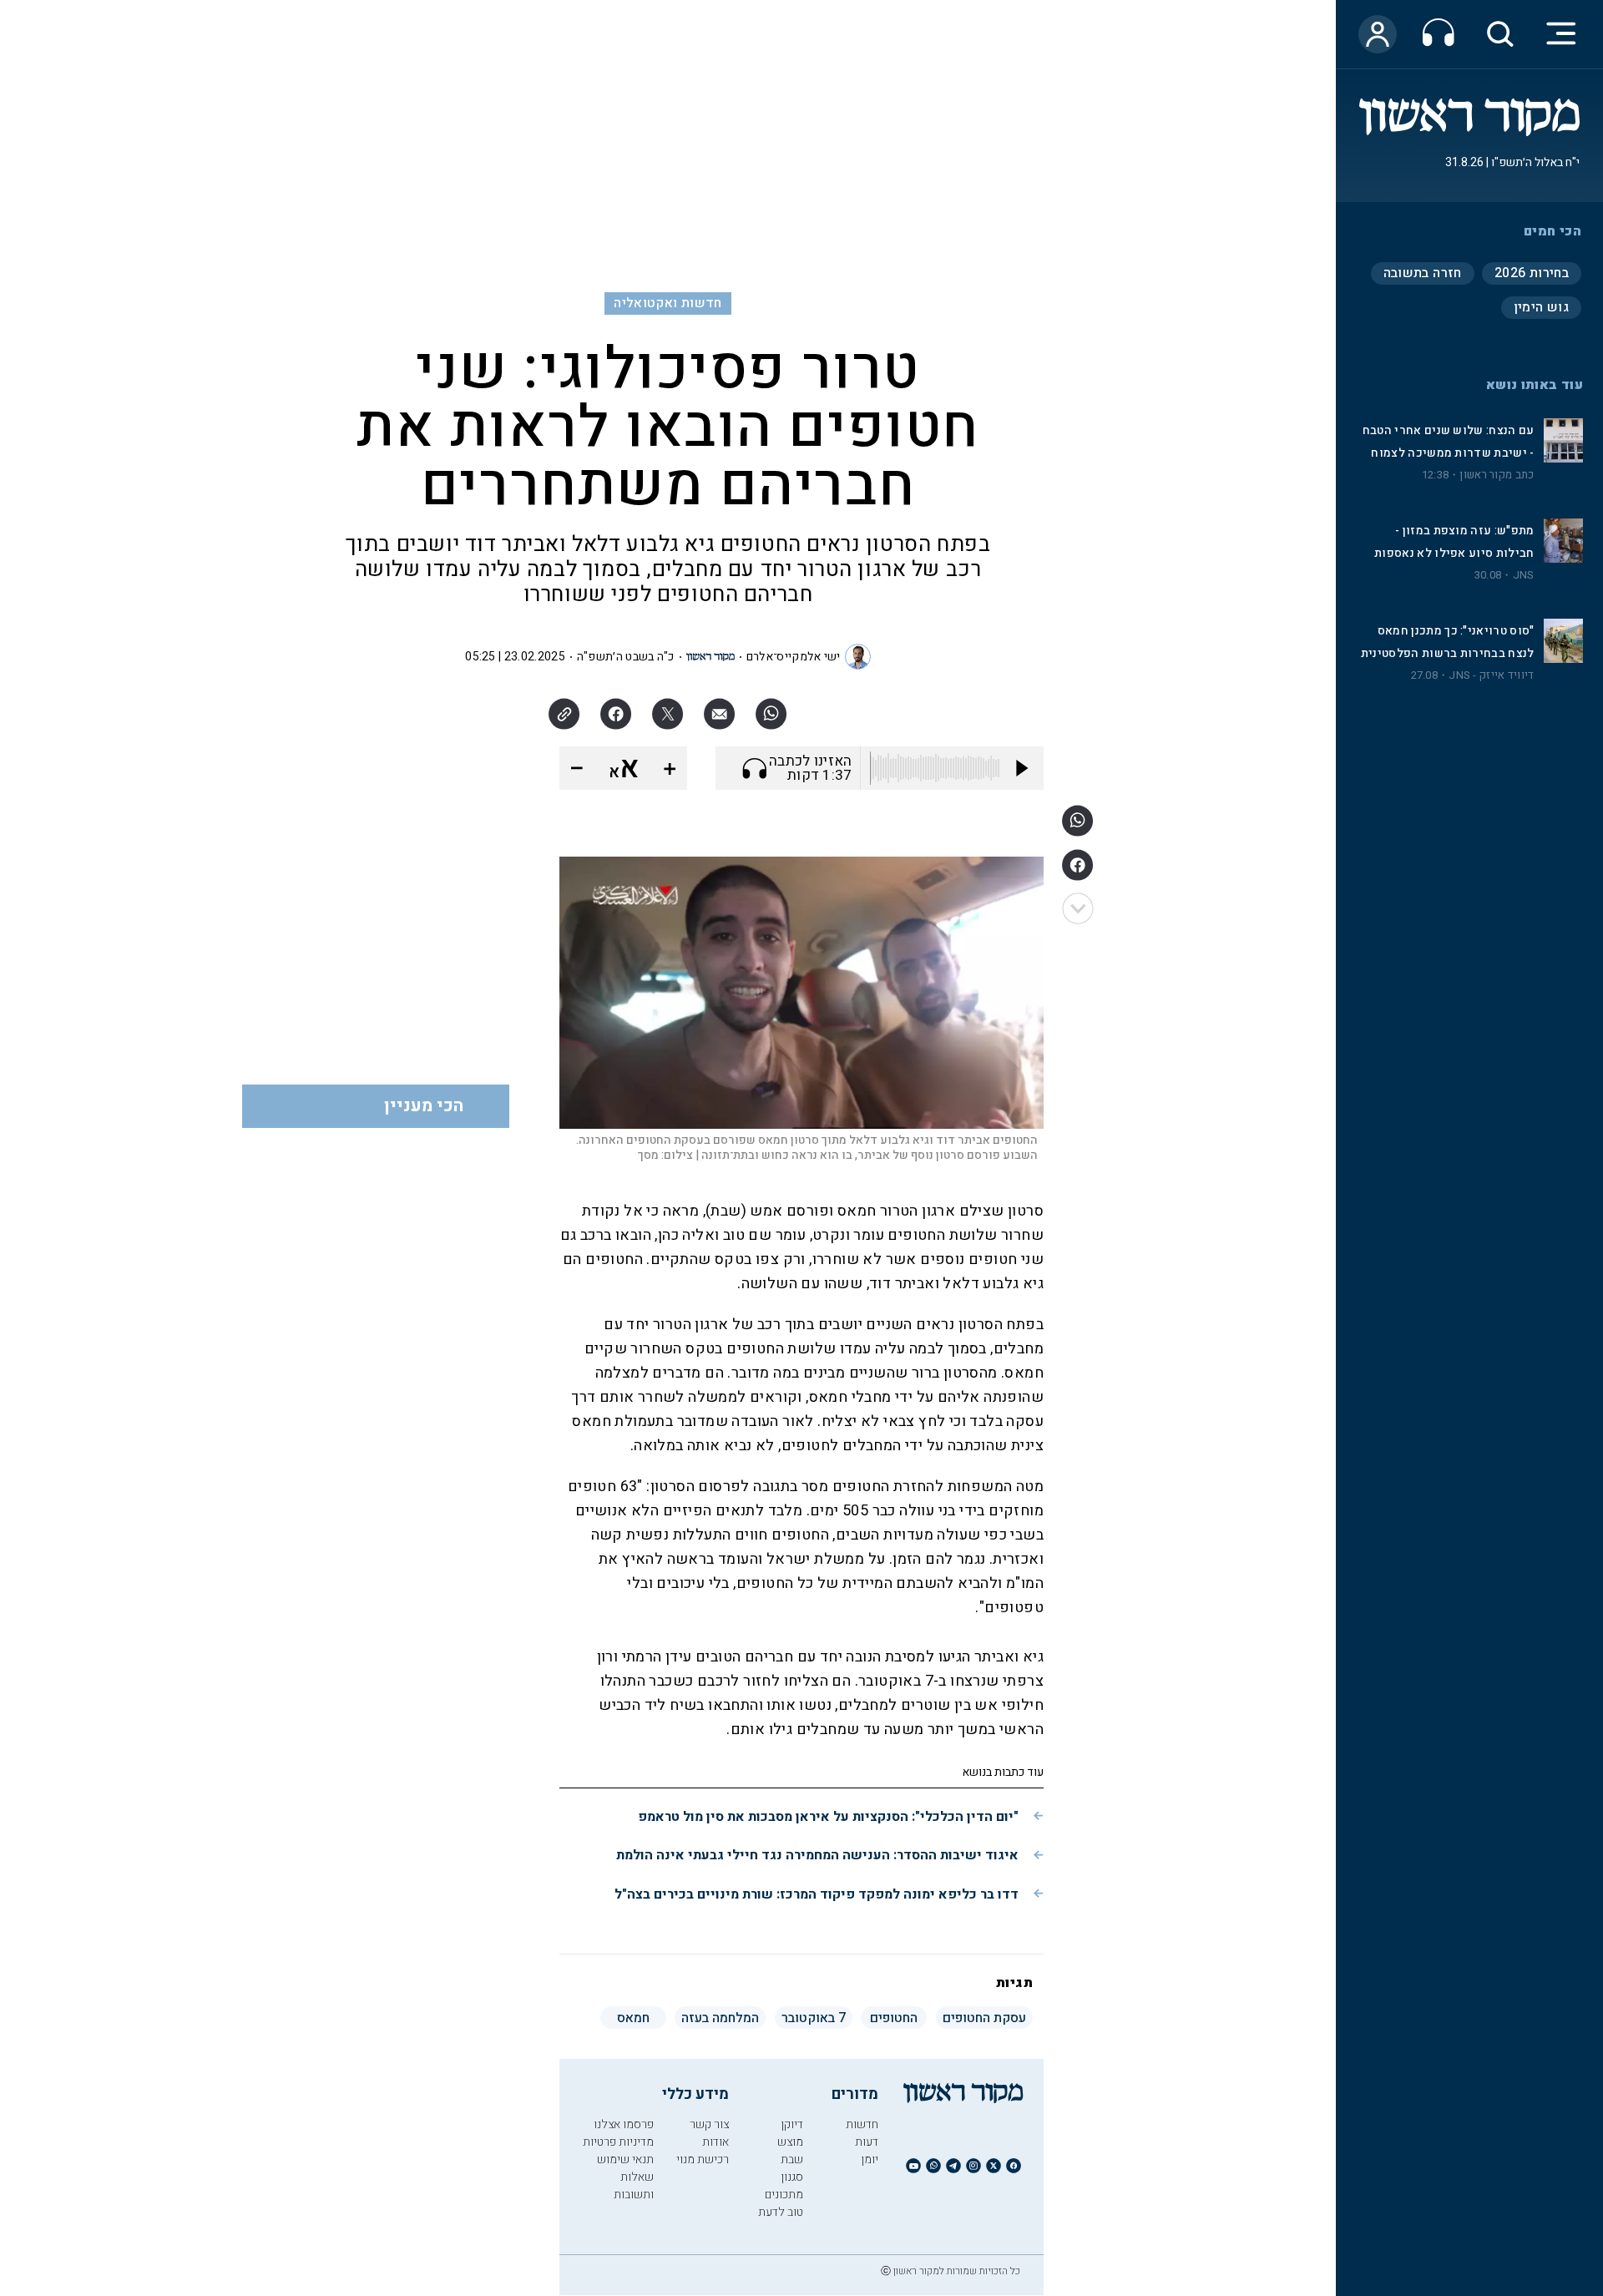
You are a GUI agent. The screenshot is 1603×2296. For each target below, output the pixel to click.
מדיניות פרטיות (618, 2142)
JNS (1524, 575)
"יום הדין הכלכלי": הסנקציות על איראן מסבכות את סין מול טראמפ (828, 1817)
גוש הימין (1541, 307)
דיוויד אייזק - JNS (1491, 675)
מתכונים (784, 2195)
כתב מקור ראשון (1497, 475)
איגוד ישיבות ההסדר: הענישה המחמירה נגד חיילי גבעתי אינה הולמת (817, 1855)
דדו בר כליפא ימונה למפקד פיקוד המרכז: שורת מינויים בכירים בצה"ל (817, 1894)
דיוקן (792, 2124)
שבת (792, 2159)
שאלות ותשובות (634, 2186)
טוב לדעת (781, 2212)
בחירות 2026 (1532, 273)
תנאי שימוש (625, 2159)
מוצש (790, 2142)
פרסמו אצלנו (624, 2124)
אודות (716, 2142)
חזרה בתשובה (1423, 273)
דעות (867, 2142)
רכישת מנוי (703, 2159)
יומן (870, 2159)
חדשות (862, 2124)
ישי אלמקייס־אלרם (794, 657)
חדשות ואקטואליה (667, 303)
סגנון (792, 2177)
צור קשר (709, 2124)
